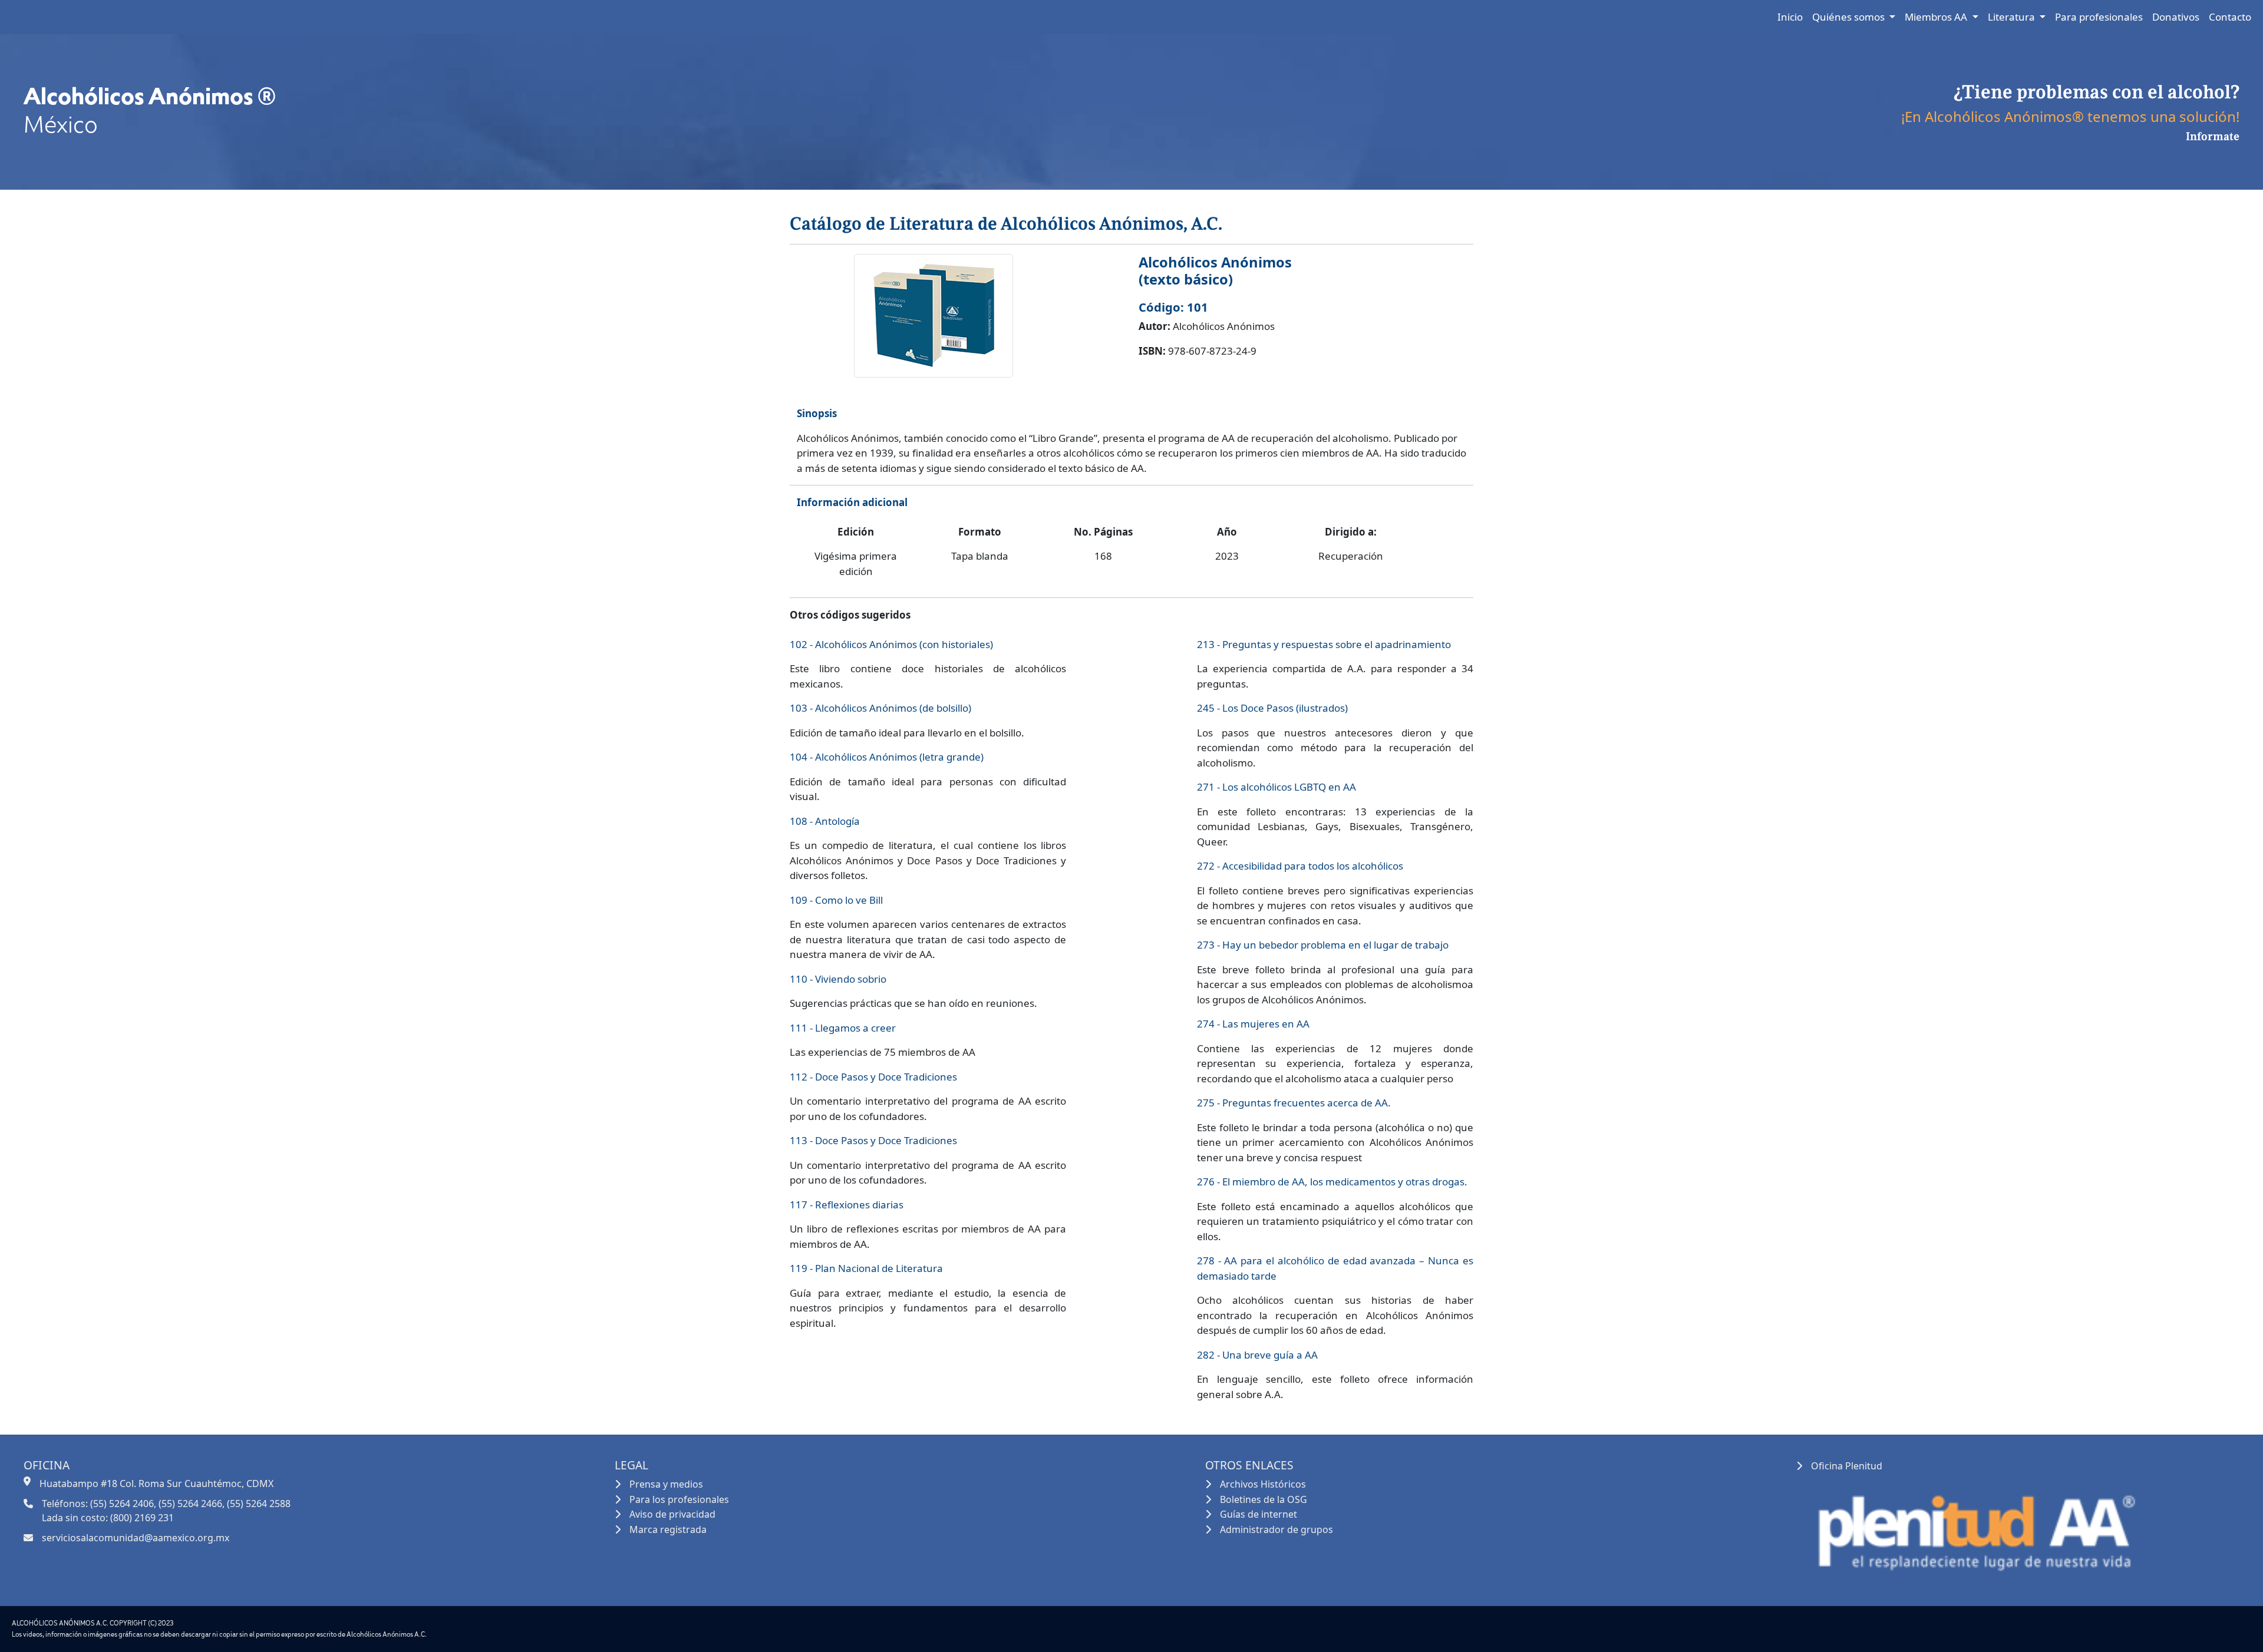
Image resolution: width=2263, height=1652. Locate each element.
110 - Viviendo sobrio (838, 979)
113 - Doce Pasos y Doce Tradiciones (873, 1140)
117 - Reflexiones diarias (847, 1205)
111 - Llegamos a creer (843, 1028)
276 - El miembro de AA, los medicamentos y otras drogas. (1332, 1182)
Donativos (2176, 17)
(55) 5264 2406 (122, 1504)
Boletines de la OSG (1264, 1499)
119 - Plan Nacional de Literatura (866, 1268)
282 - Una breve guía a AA (1257, 1355)
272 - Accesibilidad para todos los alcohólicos (1300, 866)
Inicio (1790, 17)
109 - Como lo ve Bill (836, 900)
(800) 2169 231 (142, 1518)
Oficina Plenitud (1847, 1466)
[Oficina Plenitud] (1974, 1527)
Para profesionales (2099, 17)
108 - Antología (825, 821)
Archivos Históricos (1263, 1484)
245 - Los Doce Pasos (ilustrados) (1272, 708)
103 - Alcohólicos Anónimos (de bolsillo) (880, 708)
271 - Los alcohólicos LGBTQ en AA (1276, 787)
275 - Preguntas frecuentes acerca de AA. (1294, 1103)
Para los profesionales (679, 1499)
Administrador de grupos (1276, 1529)
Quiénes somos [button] (1850, 17)
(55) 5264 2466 (190, 1504)
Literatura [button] (2013, 17)
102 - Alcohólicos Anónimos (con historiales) (891, 644)
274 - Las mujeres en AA (1253, 1024)
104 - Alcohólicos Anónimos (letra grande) (887, 757)
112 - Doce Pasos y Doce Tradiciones (873, 1077)
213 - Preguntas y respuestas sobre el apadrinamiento (1324, 644)
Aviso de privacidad (672, 1514)
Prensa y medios (666, 1484)
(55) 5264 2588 (259, 1504)
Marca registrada (668, 1529)
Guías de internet (1258, 1514)
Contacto (2230, 17)
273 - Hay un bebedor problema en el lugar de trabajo (1323, 945)
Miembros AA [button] (1937, 17)
